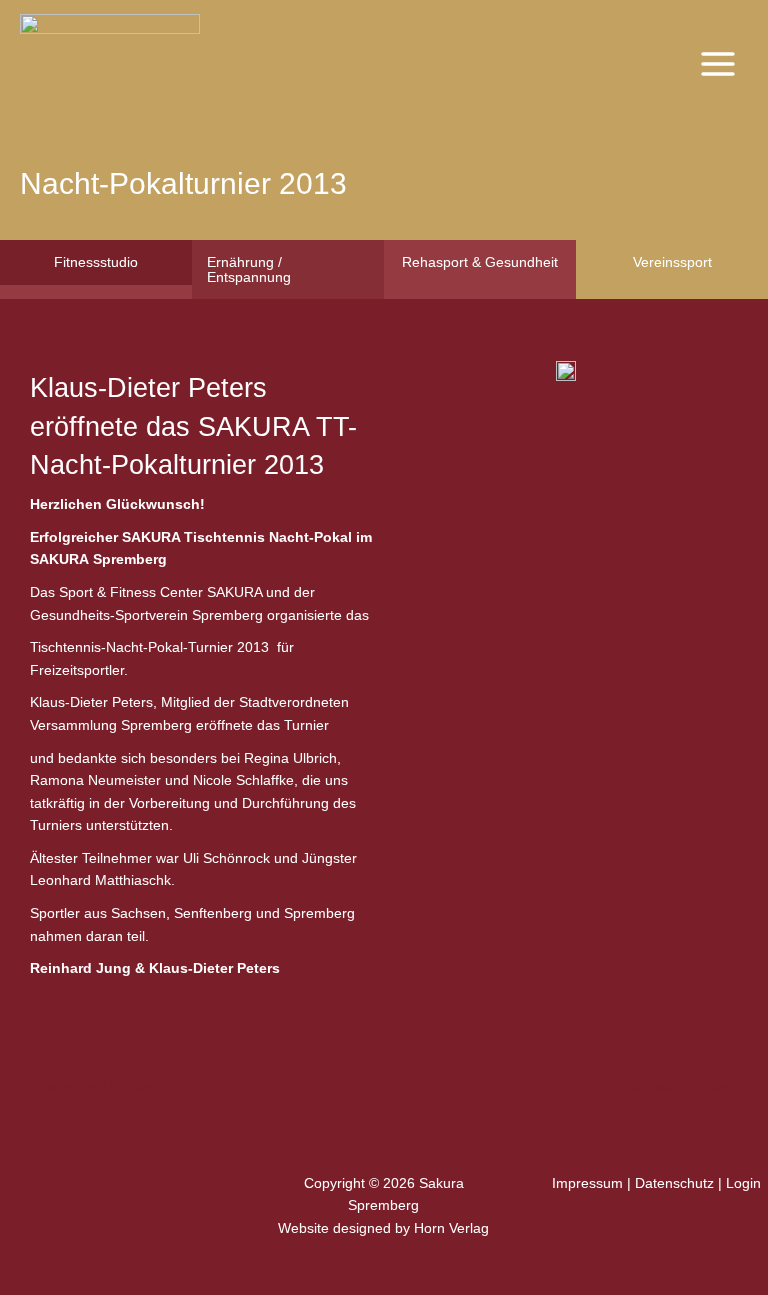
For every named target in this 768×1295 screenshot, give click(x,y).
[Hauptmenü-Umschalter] (718, 63)
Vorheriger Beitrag (88, 1086)
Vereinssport (672, 262)
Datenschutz (674, 1183)
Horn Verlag (451, 1228)
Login (743, 1183)
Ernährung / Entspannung (249, 269)
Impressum (587, 1183)
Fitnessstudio (96, 262)
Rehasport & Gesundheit (480, 262)
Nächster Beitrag (684, 1086)
